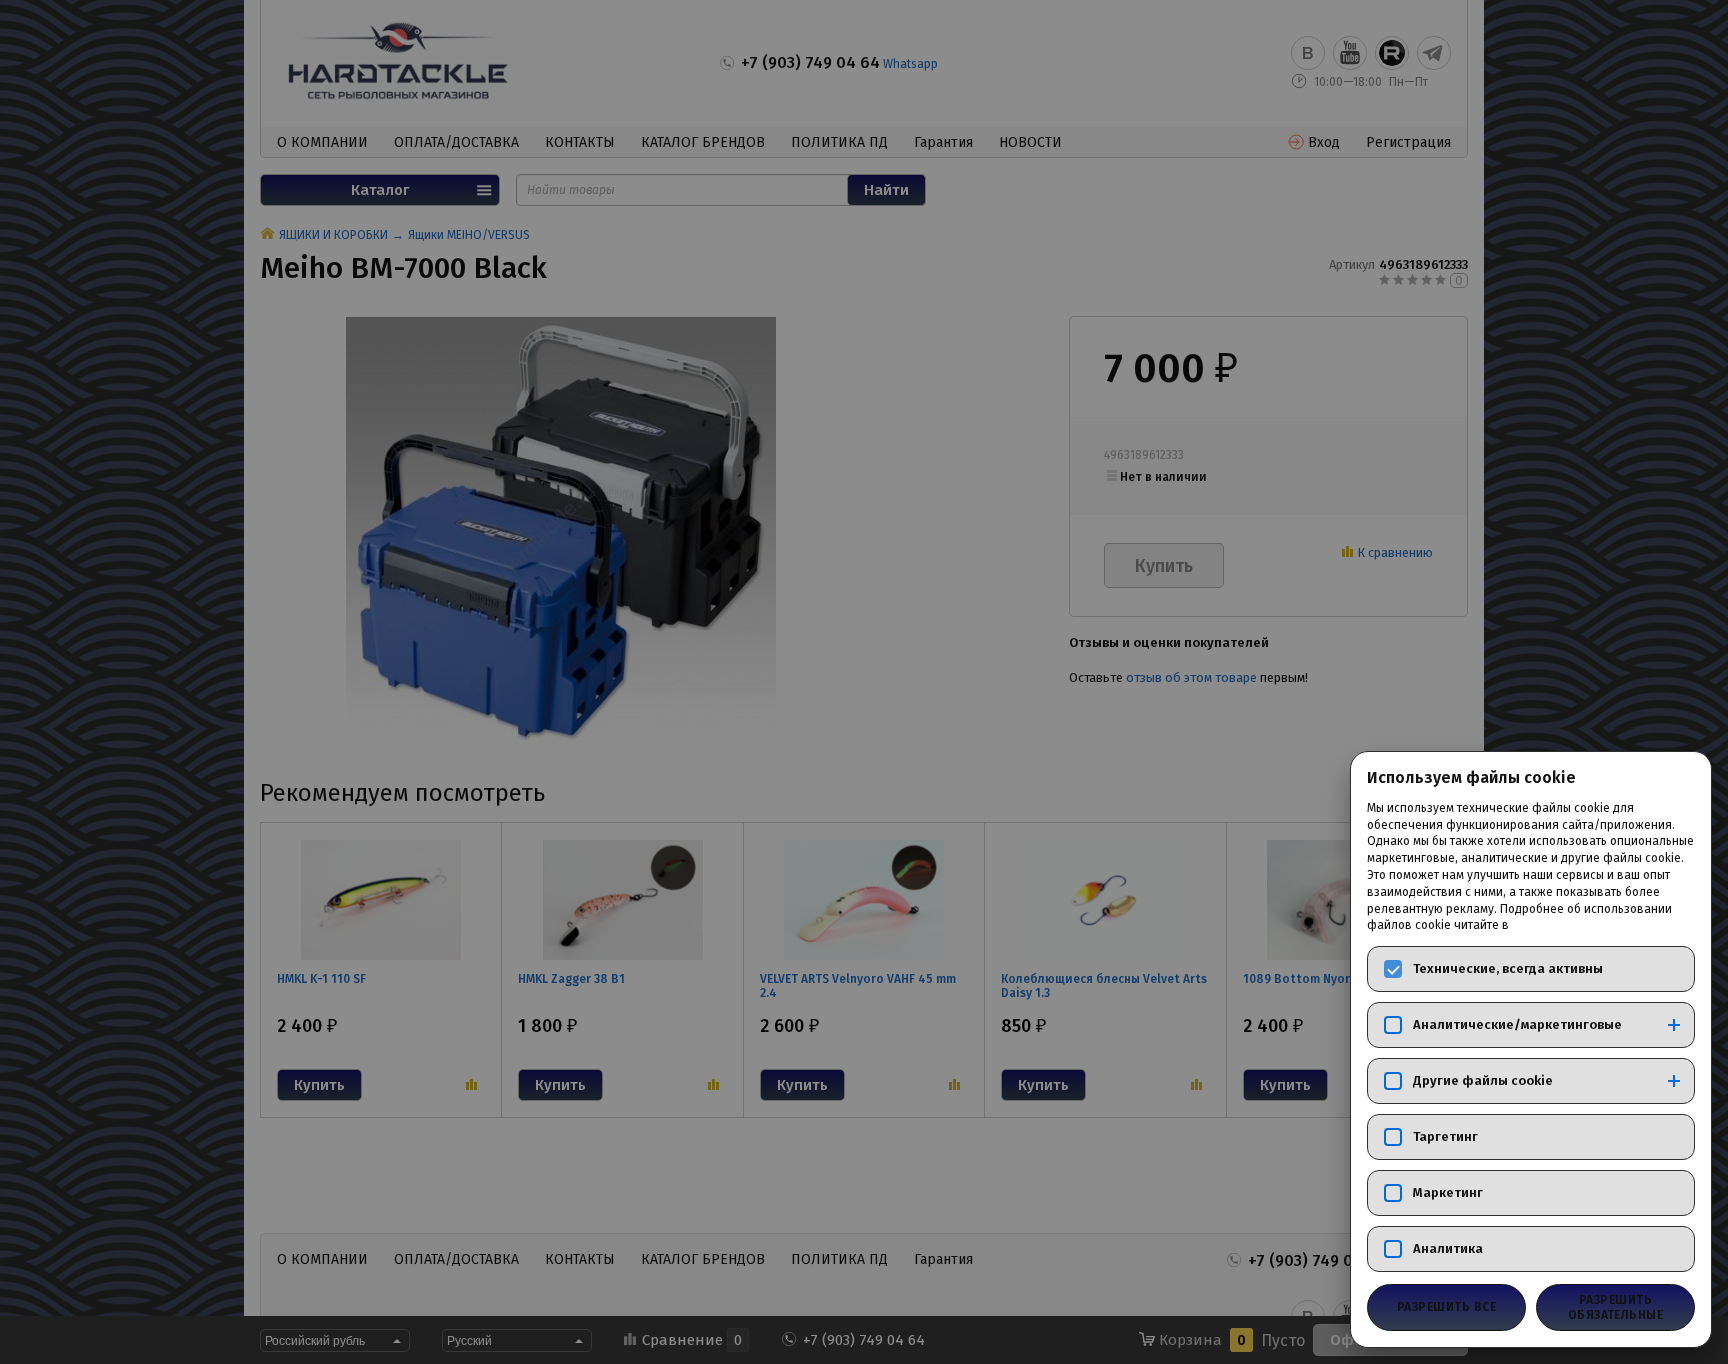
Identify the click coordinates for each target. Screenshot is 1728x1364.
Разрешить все (1446, 1307)
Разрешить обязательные (1616, 1307)
